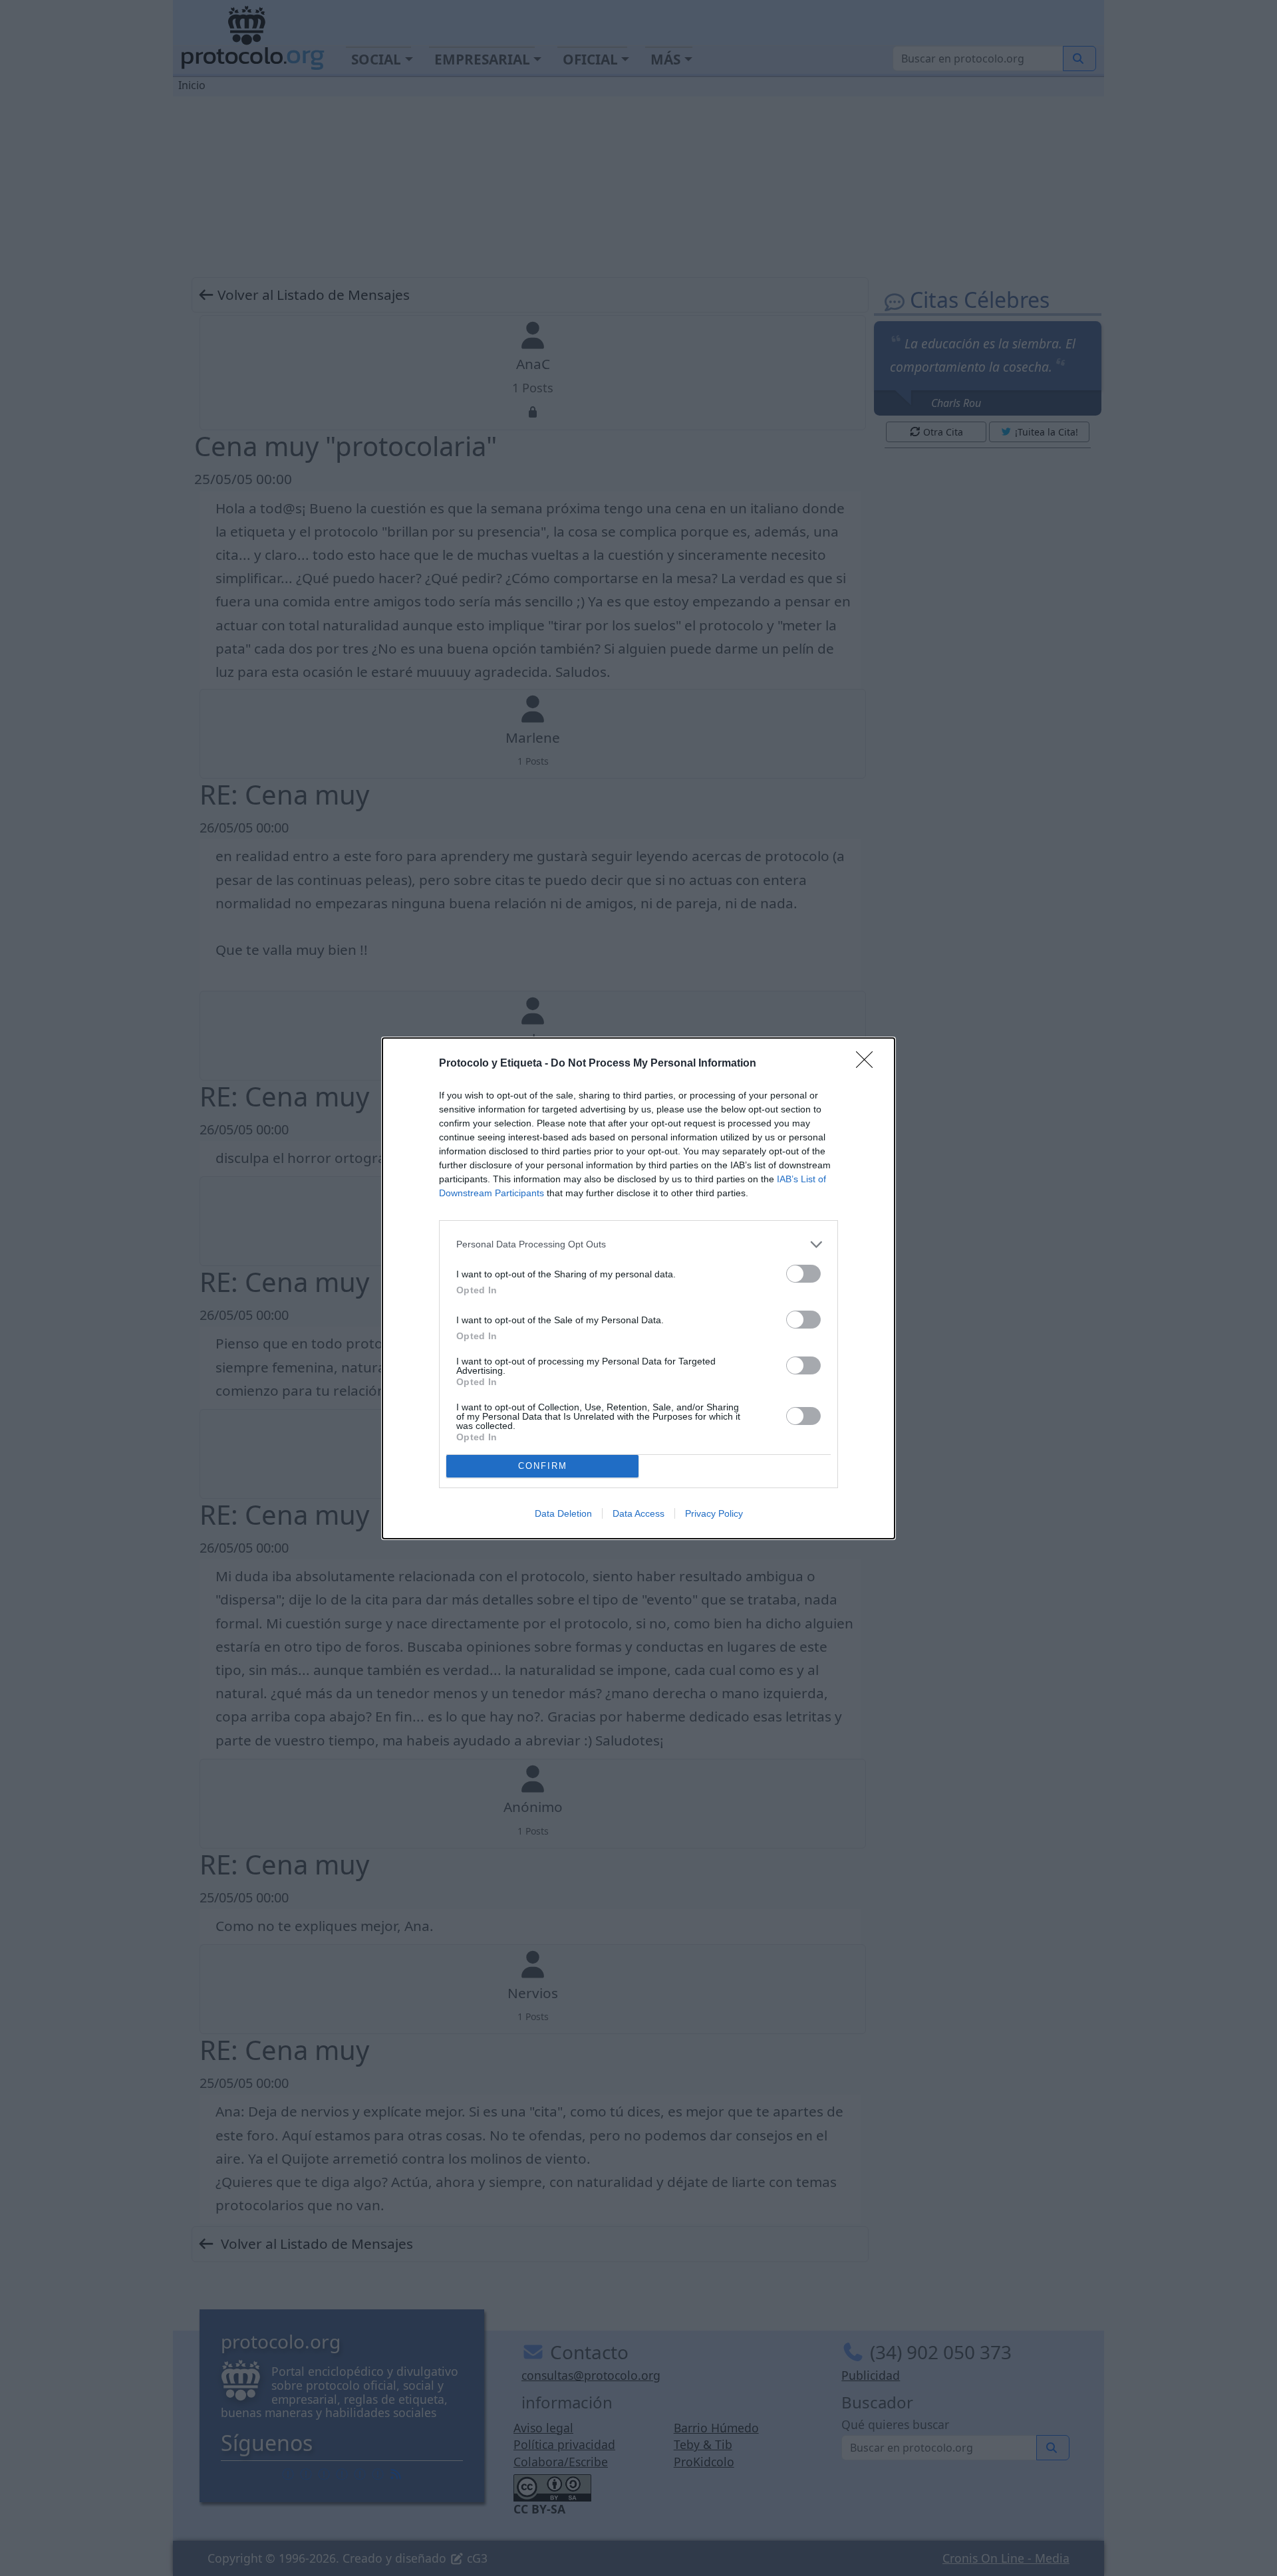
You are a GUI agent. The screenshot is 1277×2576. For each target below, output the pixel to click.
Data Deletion (563, 1513)
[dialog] (638, 1288)
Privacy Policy (714, 1513)
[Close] (869, 1064)
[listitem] (638, 1244)
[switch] (803, 1274)
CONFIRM (543, 1466)
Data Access (638, 1513)
